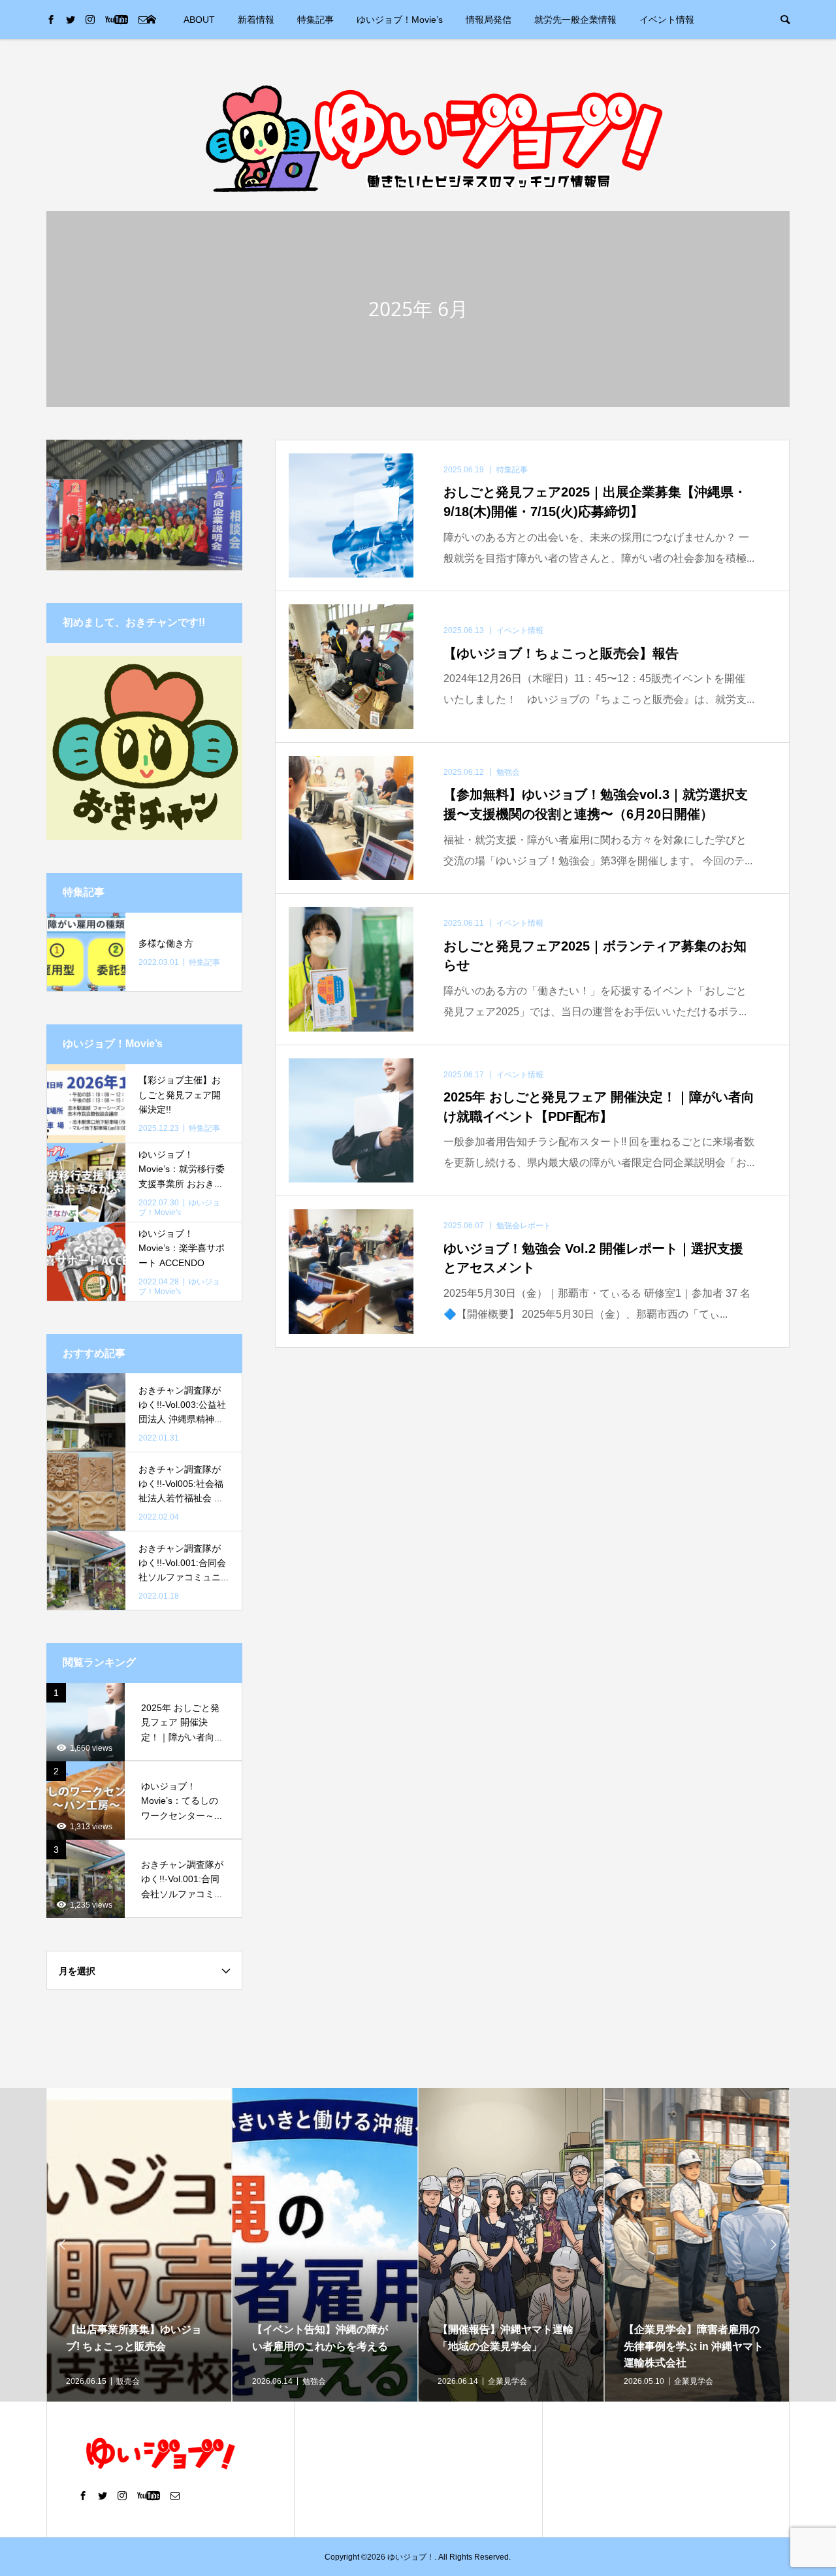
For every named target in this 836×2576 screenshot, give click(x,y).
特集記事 (315, 20)
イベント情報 (667, 20)
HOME (151, 20)
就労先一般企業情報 (575, 20)
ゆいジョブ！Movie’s (400, 20)
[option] (139, 2245)
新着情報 (256, 20)
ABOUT (199, 20)
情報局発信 (489, 20)
